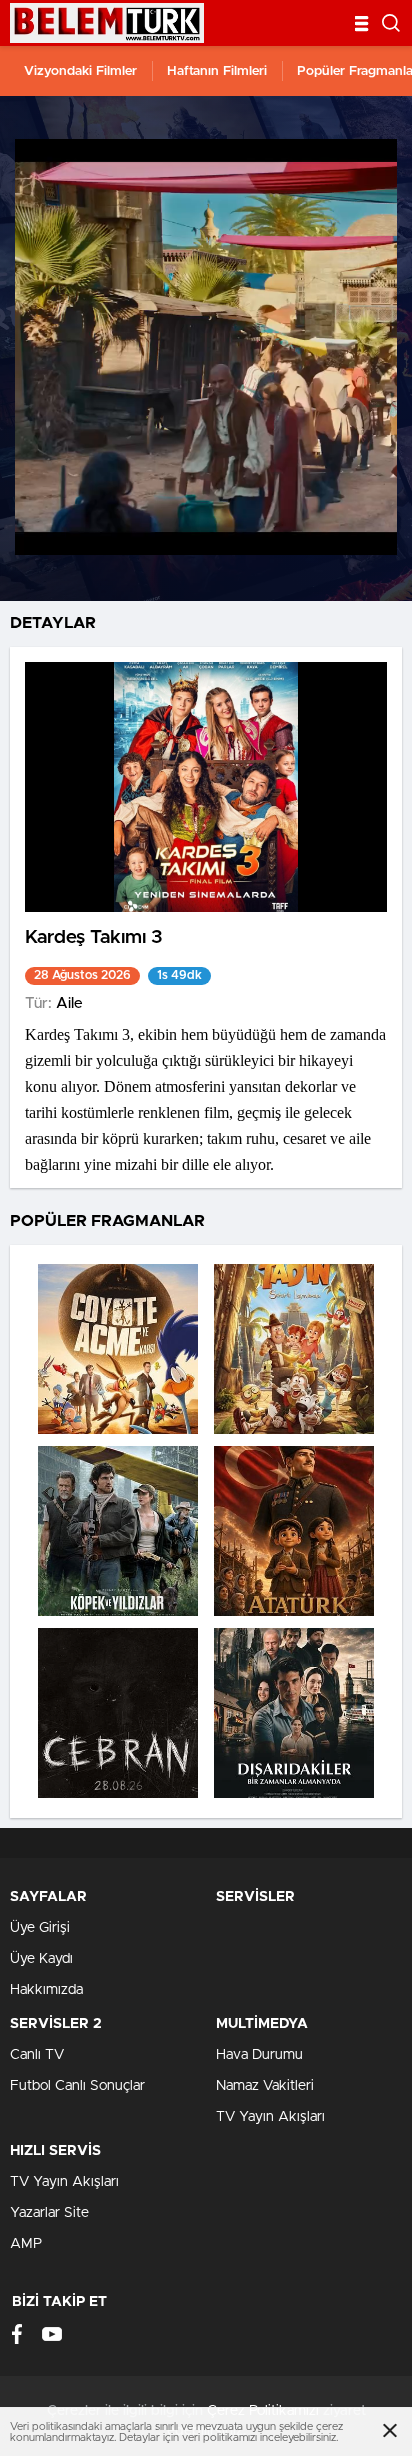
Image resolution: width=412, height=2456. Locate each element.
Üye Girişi (40, 1928)
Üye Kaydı (41, 1959)
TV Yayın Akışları (270, 2117)
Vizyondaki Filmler (80, 71)
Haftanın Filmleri (217, 71)
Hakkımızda (46, 1990)
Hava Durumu (259, 2055)
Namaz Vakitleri (265, 2086)
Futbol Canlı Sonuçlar (77, 2086)
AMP (26, 2244)
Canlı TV (37, 2055)
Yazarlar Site (49, 2213)
